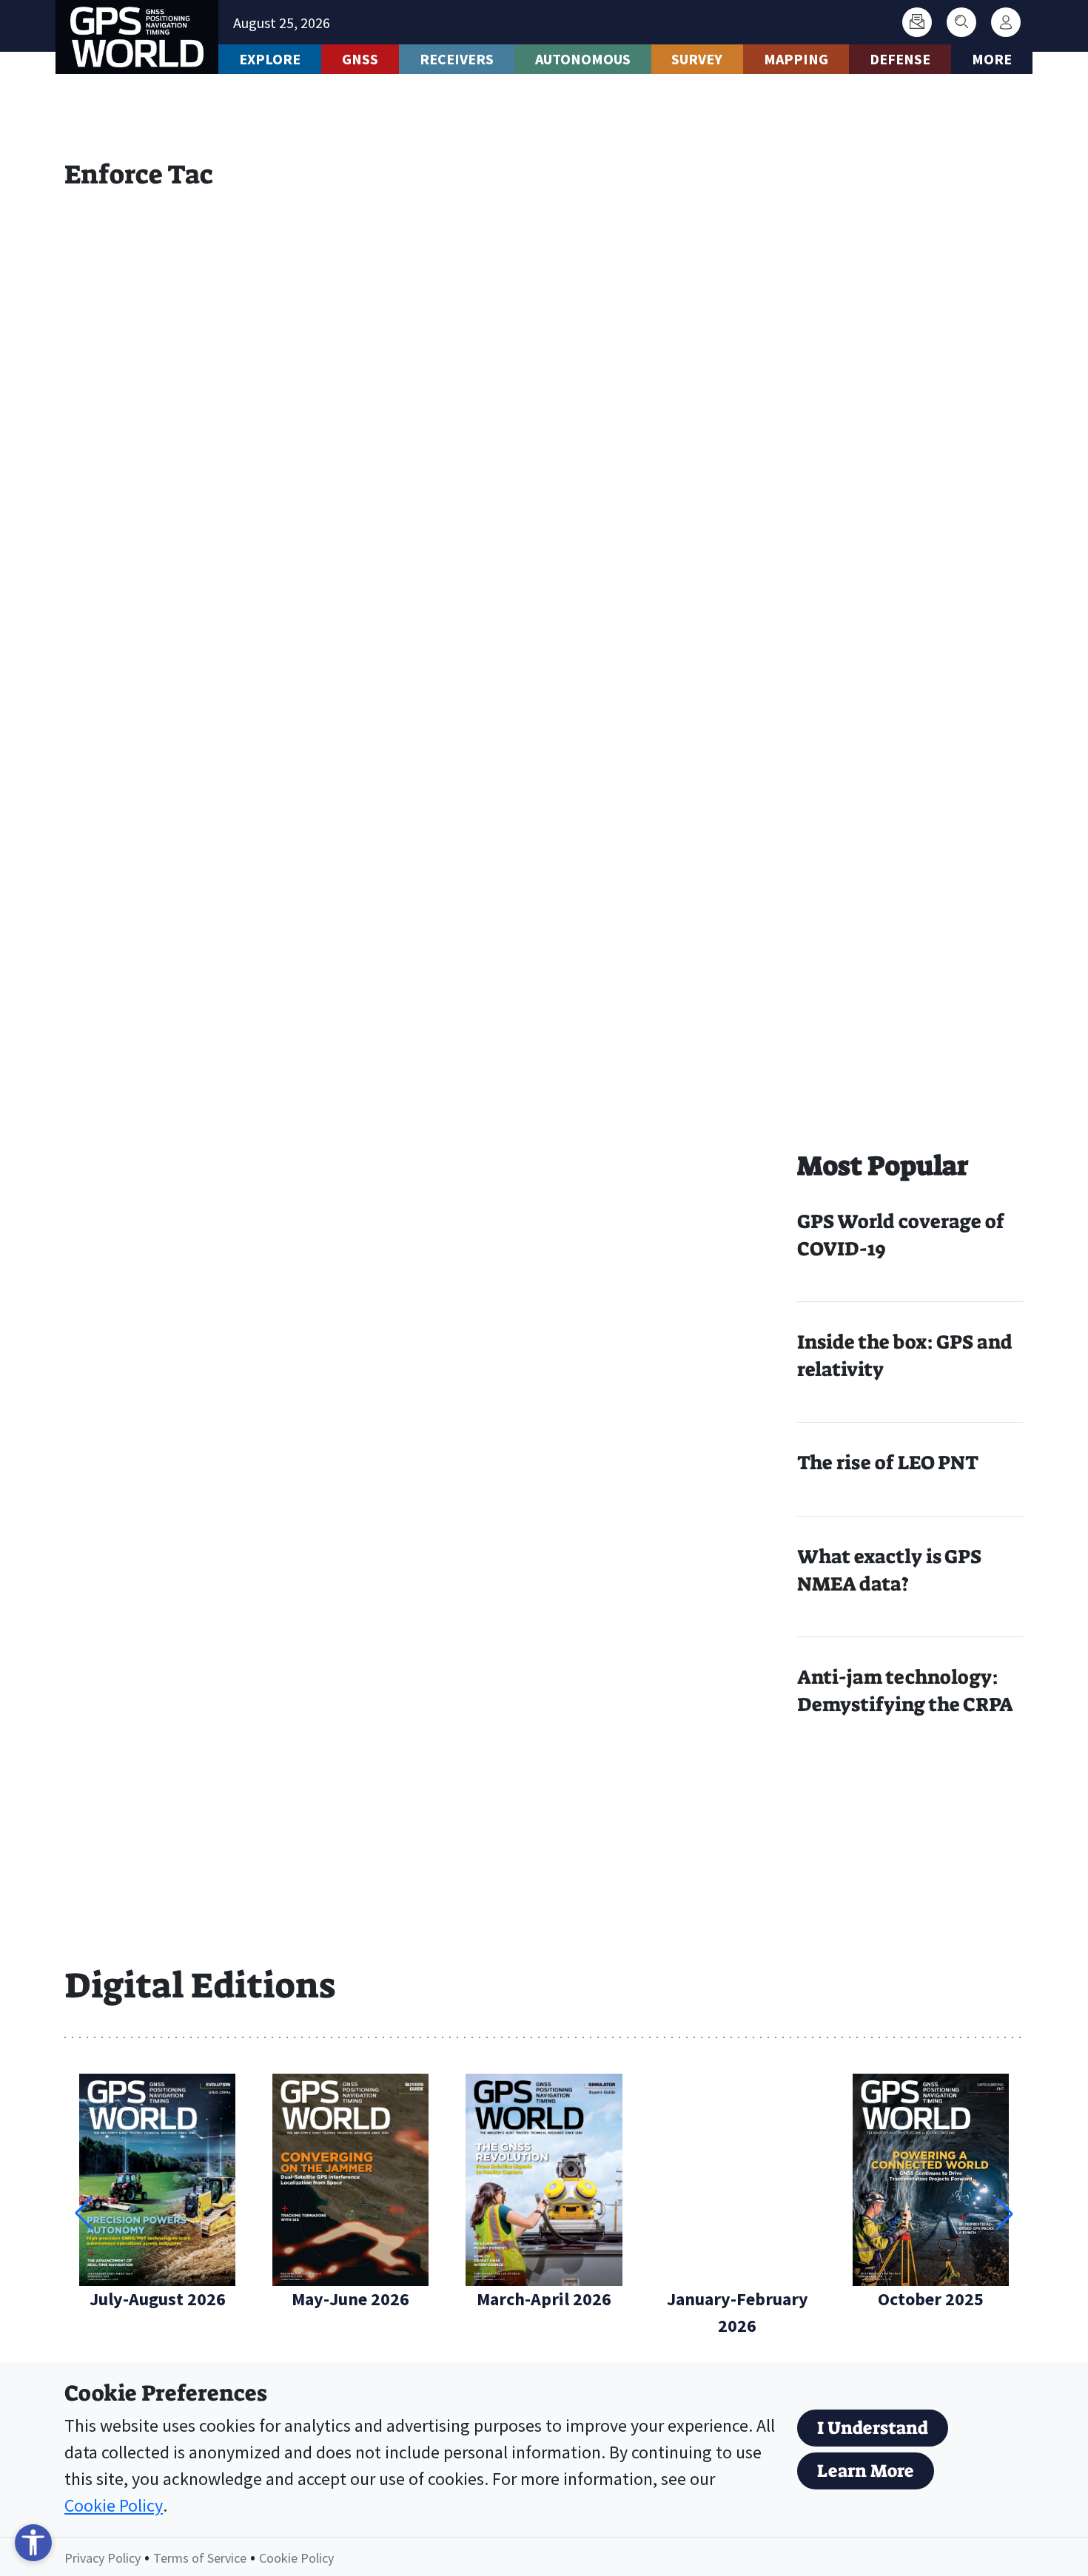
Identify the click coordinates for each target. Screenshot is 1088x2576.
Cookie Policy (114, 2505)
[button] (1004, 2213)
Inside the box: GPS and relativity (905, 1356)
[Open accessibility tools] (33, 2543)
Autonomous (583, 59)
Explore (270, 59)
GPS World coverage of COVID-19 (901, 1235)
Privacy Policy (103, 2558)
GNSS (360, 59)
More (992, 59)
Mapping (796, 59)
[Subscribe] (917, 22)
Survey (697, 59)
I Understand (873, 2428)
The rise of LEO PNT (888, 1463)
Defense (900, 59)
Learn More (866, 2471)
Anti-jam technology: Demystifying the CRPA (905, 1691)
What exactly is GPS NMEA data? (889, 1570)
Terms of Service (200, 2558)
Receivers (457, 59)
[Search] (961, 22)
